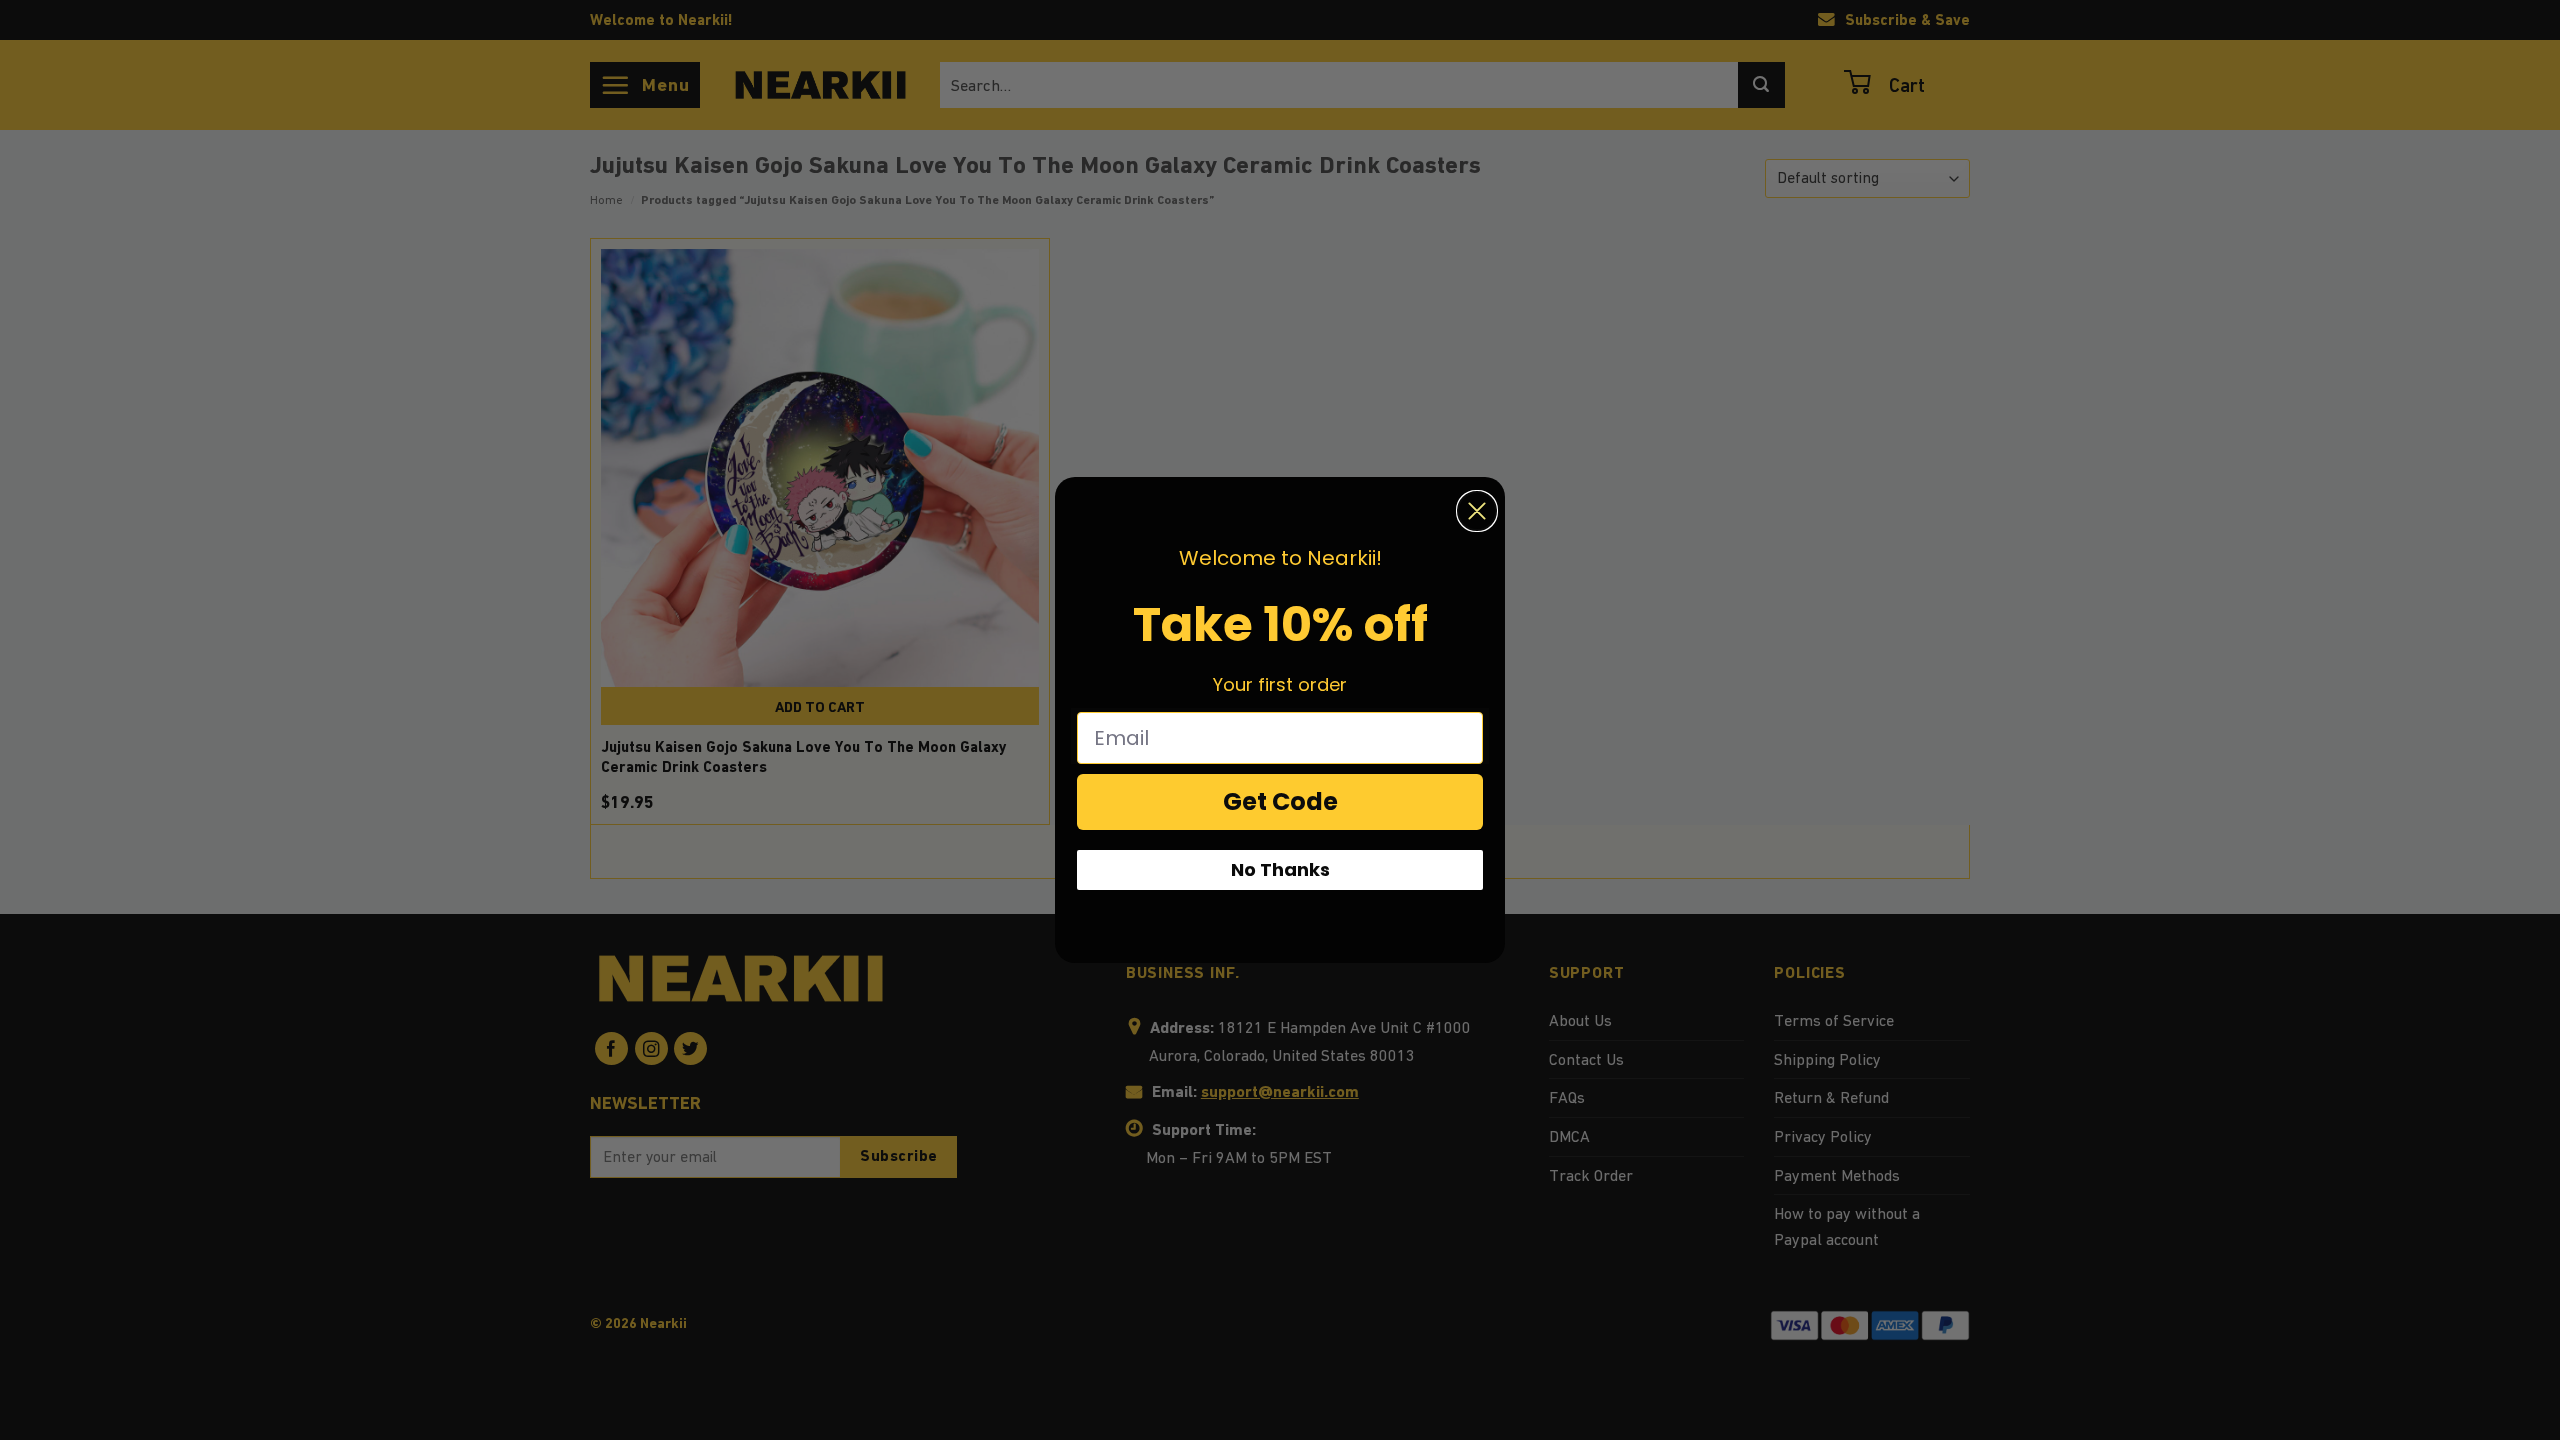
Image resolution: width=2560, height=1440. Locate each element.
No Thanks (1280, 869)
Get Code (1280, 801)
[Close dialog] (1477, 511)
